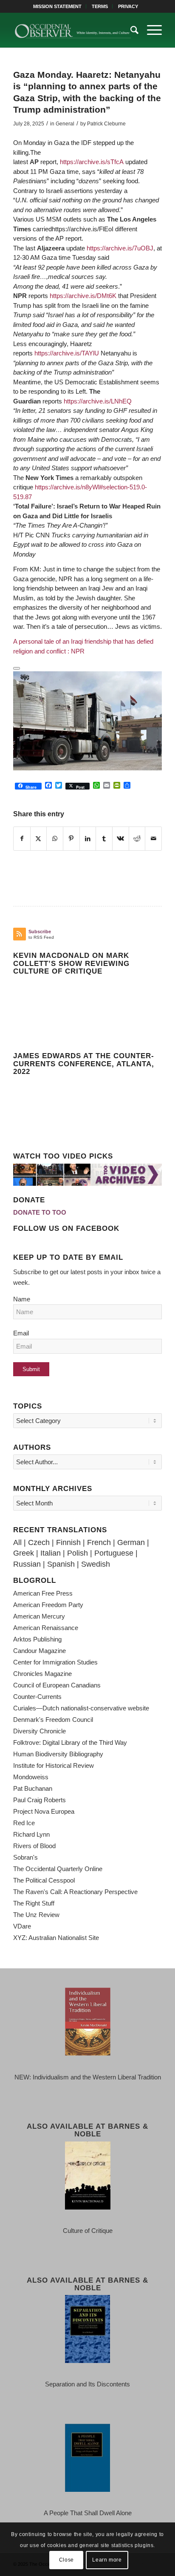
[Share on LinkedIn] (88, 839)
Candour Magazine (40, 1651)
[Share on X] (39, 839)
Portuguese (114, 1553)
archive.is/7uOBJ (120, 248)
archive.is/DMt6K (83, 296)
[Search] (130, 30)
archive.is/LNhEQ (98, 401)
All (17, 1542)
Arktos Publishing (37, 1639)
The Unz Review (36, 1915)
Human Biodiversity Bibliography (58, 1754)
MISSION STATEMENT (57, 6)
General (65, 124)
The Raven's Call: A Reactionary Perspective (75, 1892)
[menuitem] (58, 6)
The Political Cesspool (44, 1880)
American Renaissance (46, 1628)
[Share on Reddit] (137, 839)
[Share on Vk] (121, 839)
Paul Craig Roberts (40, 1800)
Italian (51, 1553)
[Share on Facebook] (22, 839)
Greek (24, 1553)
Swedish (96, 1564)
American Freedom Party (48, 1605)
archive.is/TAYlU (67, 353)
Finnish (68, 1542)
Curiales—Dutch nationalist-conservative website (81, 1708)
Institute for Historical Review (54, 1765)
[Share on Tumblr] (104, 839)
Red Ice (24, 1823)
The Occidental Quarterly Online (58, 1869)
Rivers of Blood (34, 1846)
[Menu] (150, 30)
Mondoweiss (31, 1777)
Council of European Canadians (57, 1685)
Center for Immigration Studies (55, 1662)
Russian (27, 1564)
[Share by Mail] (153, 839)
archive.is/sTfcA (92, 162)
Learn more (107, 2560)
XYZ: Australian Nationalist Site (56, 1938)
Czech (39, 1542)
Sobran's (25, 1857)
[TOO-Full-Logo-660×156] (73, 30)
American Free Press (43, 1593)
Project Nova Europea (44, 1811)
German (131, 1542)
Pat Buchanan (33, 1788)
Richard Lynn (31, 1834)
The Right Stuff (34, 1903)
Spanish (61, 1564)
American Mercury (39, 1616)
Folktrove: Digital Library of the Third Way (70, 1742)
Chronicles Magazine (42, 1674)
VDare (22, 1926)
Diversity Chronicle (40, 1731)
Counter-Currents (37, 1697)
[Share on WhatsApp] (55, 839)
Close (66, 2560)
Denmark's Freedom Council (53, 1720)
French (99, 1542)
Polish (78, 1553)
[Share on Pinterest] (71, 839)
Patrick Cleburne (106, 124)
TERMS (100, 6)
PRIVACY (128, 6)
